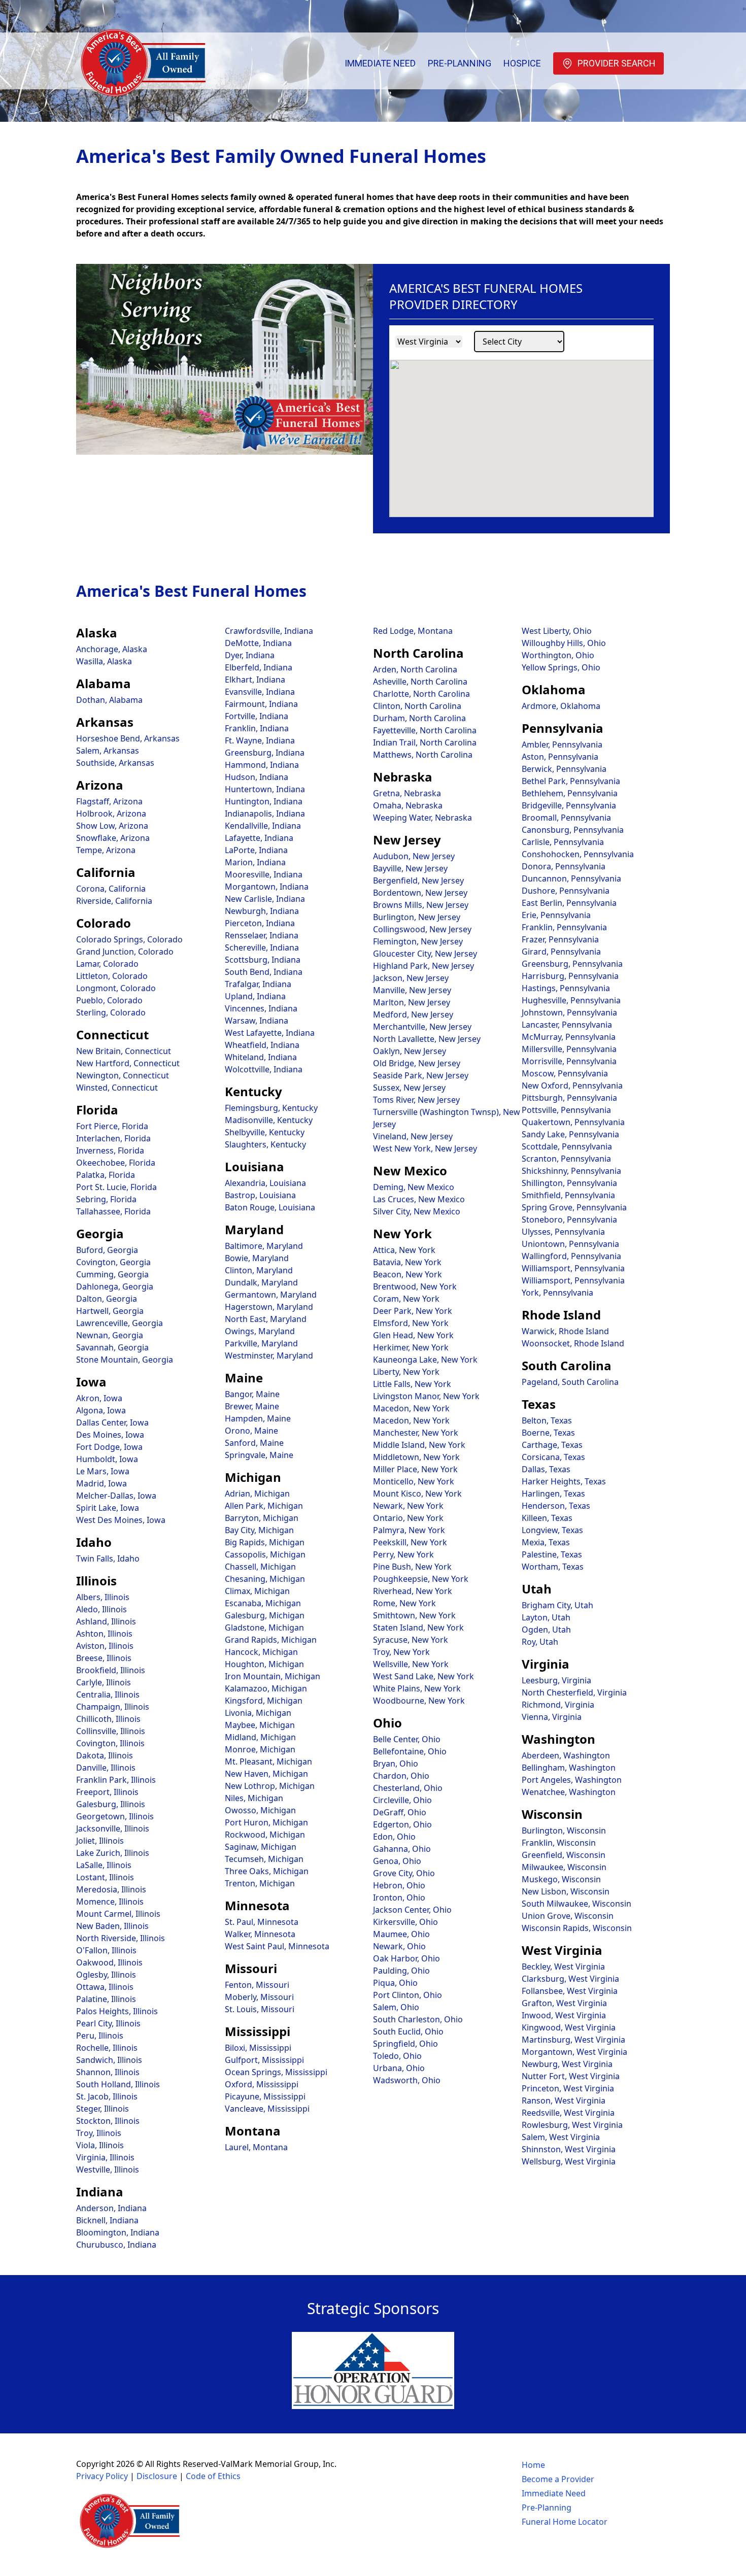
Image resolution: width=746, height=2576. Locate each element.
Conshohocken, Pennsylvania (578, 854)
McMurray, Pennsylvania (569, 1037)
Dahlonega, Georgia (115, 1286)
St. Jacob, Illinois (107, 2096)
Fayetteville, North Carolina (425, 730)
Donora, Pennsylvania (564, 866)
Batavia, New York (407, 1262)
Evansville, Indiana (260, 692)
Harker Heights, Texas (564, 1481)
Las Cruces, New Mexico (419, 1199)
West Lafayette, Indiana (270, 1033)
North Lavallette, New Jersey (427, 1039)
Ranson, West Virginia (564, 2100)
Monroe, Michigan (260, 1749)
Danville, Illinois (106, 1768)
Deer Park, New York (413, 1311)
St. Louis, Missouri (260, 2009)
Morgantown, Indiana (267, 887)
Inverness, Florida (110, 1150)
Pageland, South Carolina (570, 1382)
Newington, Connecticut (123, 1075)
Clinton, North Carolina (417, 706)
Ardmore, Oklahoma (561, 706)
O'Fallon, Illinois (106, 1950)
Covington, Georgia (113, 1262)
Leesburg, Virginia (556, 1680)
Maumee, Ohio (401, 1934)
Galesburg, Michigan (265, 1615)
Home (533, 2465)
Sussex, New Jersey (409, 1088)
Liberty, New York (406, 1372)
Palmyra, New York (409, 1530)
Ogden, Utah (546, 1630)
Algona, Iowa (101, 1410)
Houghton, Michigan (264, 1664)
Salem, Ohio (396, 2007)
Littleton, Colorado (112, 976)
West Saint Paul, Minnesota (277, 1946)
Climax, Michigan (257, 1591)
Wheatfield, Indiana (262, 1045)
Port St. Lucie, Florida (116, 1187)
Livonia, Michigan (258, 1713)
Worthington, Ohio (558, 655)
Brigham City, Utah (557, 1605)
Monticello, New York (414, 1481)
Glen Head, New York (413, 1335)
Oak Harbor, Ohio (406, 1958)
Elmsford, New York (411, 1323)
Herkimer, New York (411, 1347)
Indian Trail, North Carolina (425, 742)
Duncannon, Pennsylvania (571, 878)
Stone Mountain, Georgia (125, 1360)
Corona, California (111, 889)
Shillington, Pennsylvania (569, 1183)
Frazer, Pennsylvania (560, 939)
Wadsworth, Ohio (407, 2080)
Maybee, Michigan (260, 1725)
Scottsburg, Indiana (263, 960)
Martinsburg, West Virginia (573, 2040)
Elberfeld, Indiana (259, 667)
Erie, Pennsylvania (556, 915)
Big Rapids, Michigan (265, 1542)
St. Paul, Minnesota (262, 1922)
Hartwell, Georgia (110, 1311)
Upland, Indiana (255, 996)
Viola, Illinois (100, 2145)
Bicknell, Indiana (107, 2220)
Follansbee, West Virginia (570, 1991)
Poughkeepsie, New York (421, 1579)
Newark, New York (408, 1506)
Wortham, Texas (553, 1567)
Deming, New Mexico (414, 1187)
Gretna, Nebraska (407, 793)
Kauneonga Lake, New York (425, 1360)
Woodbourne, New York (419, 1701)
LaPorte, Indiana (256, 850)
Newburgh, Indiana (262, 911)
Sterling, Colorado (111, 1012)
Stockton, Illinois (108, 2121)
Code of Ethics (213, 2476)
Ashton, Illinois (104, 1634)
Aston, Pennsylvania (560, 757)
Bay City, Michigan (259, 1530)
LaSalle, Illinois (104, 1865)
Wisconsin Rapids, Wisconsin (577, 1928)
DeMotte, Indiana (258, 643)
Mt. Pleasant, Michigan (268, 1761)
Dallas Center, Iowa (112, 1422)
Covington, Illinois (110, 1743)
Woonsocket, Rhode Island (573, 1343)
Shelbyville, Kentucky (265, 1132)
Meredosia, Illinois (111, 1889)
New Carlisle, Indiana (265, 899)
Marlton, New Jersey (412, 1002)
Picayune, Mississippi (265, 2096)
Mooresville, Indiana (264, 874)
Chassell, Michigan (260, 1567)
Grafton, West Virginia (564, 2003)
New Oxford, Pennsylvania (572, 1086)
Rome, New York (404, 1603)
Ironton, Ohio (399, 1897)
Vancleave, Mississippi (267, 2109)
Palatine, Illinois (106, 1999)
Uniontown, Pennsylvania (570, 1244)
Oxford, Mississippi (262, 2084)
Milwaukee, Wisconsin (564, 1867)
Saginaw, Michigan (261, 1847)
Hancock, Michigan (261, 1652)
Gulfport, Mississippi (264, 2060)
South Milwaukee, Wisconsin (577, 1904)
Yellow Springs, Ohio (561, 667)
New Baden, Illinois (112, 1926)
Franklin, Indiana (257, 728)
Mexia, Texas (546, 1542)
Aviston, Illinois (105, 1646)
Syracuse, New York (411, 1640)
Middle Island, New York (419, 1445)
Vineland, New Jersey (413, 1136)
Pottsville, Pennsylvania (566, 1110)
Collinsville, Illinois (111, 1731)
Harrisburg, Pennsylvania (570, 976)
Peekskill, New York (410, 1542)
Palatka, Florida (106, 1175)
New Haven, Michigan (266, 1774)
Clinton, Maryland (259, 1270)
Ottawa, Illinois (105, 1987)
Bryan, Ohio (396, 1764)
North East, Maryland (266, 1319)
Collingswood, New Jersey (422, 929)
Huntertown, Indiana (265, 789)
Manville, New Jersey (412, 990)
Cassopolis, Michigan (265, 1554)
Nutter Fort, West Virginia (571, 2076)
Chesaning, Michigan (265, 1579)
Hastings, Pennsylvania (566, 988)
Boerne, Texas (548, 1433)
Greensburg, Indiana (265, 753)
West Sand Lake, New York (423, 1676)
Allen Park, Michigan (264, 1506)
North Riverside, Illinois (121, 1938)
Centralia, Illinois (108, 1694)
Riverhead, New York (413, 1591)
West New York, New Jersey (425, 1148)
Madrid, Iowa (101, 1483)
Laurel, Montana (256, 2147)
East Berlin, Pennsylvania (569, 903)
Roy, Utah (540, 1642)
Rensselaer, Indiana (262, 935)
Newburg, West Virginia (567, 2064)
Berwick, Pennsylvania (564, 769)
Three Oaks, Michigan (267, 1871)
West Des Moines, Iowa (121, 1520)
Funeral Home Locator (565, 2522)
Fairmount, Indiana (261, 704)
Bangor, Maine (252, 1394)
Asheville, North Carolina (420, 682)
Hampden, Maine (258, 1418)
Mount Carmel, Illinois (118, 1914)
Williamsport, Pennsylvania (573, 1268)
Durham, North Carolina (419, 718)
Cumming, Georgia (112, 1274)
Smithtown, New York (414, 1615)
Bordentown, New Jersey (420, 893)
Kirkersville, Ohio (405, 1922)
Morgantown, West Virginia (574, 2052)
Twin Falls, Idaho (108, 1558)
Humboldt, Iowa (107, 1459)
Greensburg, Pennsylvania (572, 964)
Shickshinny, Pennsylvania (571, 1171)
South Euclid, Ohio (408, 2031)
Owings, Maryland (260, 1331)
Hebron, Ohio (399, 1885)
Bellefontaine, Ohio (410, 1751)
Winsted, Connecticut (117, 1088)
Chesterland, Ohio (408, 1788)
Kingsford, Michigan (264, 1701)
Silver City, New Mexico (417, 1211)
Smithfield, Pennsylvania (568, 1195)
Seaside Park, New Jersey (421, 1075)
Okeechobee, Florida (116, 1163)
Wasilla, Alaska (104, 661)
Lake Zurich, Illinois (113, 1853)
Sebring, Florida (106, 1199)
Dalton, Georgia (107, 1299)
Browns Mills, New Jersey (421, 905)
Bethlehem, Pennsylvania (570, 793)
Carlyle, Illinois (104, 1682)
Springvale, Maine (259, 1455)
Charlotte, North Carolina (421, 694)
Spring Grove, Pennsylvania (574, 1207)
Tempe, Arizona (106, 850)
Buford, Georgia (107, 1250)
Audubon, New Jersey (414, 856)
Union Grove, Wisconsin (568, 1916)
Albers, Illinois (103, 1597)
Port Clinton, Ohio (408, 1995)
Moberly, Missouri (259, 1997)
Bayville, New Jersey (410, 868)
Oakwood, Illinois (109, 1962)
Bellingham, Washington (569, 1768)
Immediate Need (380, 63)
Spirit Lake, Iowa (108, 1508)
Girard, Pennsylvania (561, 952)
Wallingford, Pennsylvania (571, 1256)
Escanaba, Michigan (263, 1603)
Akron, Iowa (99, 1398)
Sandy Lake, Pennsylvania (570, 1134)
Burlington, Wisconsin (564, 1831)
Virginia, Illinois (105, 2157)
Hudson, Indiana (257, 777)
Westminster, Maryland (269, 1355)
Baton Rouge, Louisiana (270, 1207)
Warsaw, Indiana (257, 1021)
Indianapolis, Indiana (265, 814)
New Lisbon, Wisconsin (566, 1891)
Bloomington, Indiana (118, 2232)
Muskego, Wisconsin (561, 1879)
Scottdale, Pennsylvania (567, 1146)
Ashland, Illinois (106, 1621)
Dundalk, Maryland (261, 1282)
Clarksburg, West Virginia (570, 1979)
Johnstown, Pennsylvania (569, 1012)
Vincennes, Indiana (261, 1008)
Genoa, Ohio (397, 1861)
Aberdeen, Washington (566, 1755)
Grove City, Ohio (404, 1873)
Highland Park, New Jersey (423, 966)
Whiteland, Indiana (261, 1057)
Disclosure (157, 2476)
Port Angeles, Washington (572, 1780)
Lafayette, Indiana (259, 838)
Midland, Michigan (260, 1737)
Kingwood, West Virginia (569, 2027)
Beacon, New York (408, 1274)
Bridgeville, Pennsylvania (569, 805)
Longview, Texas (552, 1530)
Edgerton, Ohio (402, 1824)
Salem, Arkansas (108, 751)
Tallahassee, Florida (113, 1211)
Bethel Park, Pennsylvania (571, 781)
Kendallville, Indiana (263, 826)
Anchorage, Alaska (112, 649)
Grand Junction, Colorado (125, 952)
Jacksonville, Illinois (113, 1828)
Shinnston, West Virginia (569, 2149)
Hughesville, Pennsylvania (571, 1000)
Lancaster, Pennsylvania (567, 1025)
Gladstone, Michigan (264, 1628)
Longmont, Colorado (116, 988)
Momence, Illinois (110, 1902)
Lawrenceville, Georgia (120, 1323)
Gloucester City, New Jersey (425, 954)
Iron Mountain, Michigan (273, 1676)
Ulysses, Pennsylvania (563, 1232)
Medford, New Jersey (413, 1014)
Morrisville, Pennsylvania (569, 1061)
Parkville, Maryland (261, 1343)
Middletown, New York (416, 1457)
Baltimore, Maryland (264, 1246)
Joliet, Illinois (100, 1841)
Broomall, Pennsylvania (566, 818)
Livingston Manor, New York (426, 1396)
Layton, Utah (546, 1617)
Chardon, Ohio (401, 1776)
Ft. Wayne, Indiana (260, 740)
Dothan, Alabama (109, 700)
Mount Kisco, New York (417, 1494)
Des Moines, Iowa (110, 1435)
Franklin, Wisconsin (559, 1843)
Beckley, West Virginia (563, 1967)
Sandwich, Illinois (109, 2060)
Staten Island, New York (418, 1628)
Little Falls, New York (412, 1384)
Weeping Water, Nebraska (422, 818)
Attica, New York (404, 1250)
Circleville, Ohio (402, 1800)
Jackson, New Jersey (411, 978)
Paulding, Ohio (401, 1971)
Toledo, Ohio (397, 2056)
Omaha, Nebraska (408, 805)
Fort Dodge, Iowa (109, 1447)
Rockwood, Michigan (265, 1835)
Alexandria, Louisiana (265, 1183)
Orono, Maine (251, 1431)
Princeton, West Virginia (568, 2088)
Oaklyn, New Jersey (410, 1051)
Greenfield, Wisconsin (564, 1855)
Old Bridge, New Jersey (417, 1063)
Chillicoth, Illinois (108, 1719)
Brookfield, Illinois (111, 1670)
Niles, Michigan (254, 1798)
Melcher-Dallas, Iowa (116, 1496)
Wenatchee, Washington (569, 1792)
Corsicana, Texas (553, 1457)
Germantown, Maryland (271, 1295)
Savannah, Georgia (112, 1347)
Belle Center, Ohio (407, 1739)
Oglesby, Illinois (106, 1975)
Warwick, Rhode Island (565, 1331)
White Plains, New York (417, 1688)
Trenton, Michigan (260, 1883)
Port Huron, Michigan (266, 1822)
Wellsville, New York (411, 1664)
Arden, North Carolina (415, 669)
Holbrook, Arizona (111, 814)
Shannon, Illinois (108, 2072)
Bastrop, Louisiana (260, 1195)
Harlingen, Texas (553, 1494)
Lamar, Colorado (107, 964)
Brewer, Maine (252, 1406)
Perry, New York (403, 1554)
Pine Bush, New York (412, 1567)
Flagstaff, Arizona (109, 801)
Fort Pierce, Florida (112, 1126)
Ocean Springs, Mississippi (276, 2072)
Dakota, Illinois (105, 1755)
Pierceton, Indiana (260, 923)
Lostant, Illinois (105, 1877)
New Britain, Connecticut (124, 1051)
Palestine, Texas (552, 1554)
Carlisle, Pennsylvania (563, 842)
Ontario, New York (408, 1518)
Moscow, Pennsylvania (565, 1073)
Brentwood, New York (415, 1286)
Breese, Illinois (104, 1658)
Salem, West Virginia (561, 2137)
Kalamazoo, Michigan (266, 1688)
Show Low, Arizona (112, 826)
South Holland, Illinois (118, 2084)
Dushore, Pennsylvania (566, 891)
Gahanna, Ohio (402, 1849)
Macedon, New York (411, 1408)
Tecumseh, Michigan (264, 1859)
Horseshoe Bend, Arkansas (128, 738)
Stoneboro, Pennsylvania (569, 1219)
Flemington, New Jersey (418, 941)
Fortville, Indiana (257, 716)
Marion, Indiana (255, 862)
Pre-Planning (460, 63)
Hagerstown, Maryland (269, 1307)
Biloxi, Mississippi (258, 2048)
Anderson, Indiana (111, 2208)
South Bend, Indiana (264, 972)
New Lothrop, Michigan (270, 1786)
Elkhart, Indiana (255, 680)
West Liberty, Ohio (557, 631)
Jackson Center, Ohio (412, 1910)
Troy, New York (401, 1652)
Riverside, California (114, 901)
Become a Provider (558, 2479)
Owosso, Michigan (260, 1810)
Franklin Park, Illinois (116, 1780)
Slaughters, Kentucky (265, 1144)
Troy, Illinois (99, 2133)
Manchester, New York (416, 1433)
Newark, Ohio (399, 1946)
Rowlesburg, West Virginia (572, 2125)
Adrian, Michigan (257, 1494)
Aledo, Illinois (101, 1609)
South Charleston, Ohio (418, 2019)
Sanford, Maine (254, 1443)
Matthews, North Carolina (423, 755)
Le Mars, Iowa (103, 1471)
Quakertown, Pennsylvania (573, 1122)
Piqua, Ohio (395, 1983)
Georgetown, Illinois (115, 1816)
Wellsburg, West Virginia (569, 2161)
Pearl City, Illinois (108, 2023)
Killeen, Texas (547, 1518)
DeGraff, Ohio (400, 1812)
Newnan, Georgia (110, 1335)
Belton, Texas (547, 1420)
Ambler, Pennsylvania (562, 744)
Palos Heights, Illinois (117, 2011)
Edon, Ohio (394, 1837)
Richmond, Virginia (558, 1705)
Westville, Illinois (108, 2170)
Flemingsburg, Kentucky (271, 1108)
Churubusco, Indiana (116, 2245)
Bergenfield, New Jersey (418, 880)
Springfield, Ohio (405, 2044)
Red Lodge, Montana (413, 631)
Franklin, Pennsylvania (564, 927)
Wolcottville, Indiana (264, 1069)
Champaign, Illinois (113, 1707)
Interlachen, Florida (113, 1138)
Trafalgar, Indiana (258, 984)
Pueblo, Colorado (109, 1000)
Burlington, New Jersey (417, 917)
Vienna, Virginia (552, 1717)
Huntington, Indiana (264, 801)
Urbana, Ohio (399, 2068)
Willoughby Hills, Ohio (564, 643)
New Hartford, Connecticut (128, 1063)
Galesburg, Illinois (111, 1804)
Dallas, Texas (546, 1469)
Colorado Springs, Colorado (129, 939)
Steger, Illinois (103, 2109)
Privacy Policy (102, 2476)
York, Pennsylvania (557, 1293)
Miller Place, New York (415, 1469)
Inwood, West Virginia (564, 2015)
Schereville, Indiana (262, 947)
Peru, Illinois (100, 2036)
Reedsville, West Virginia (568, 2113)
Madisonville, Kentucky (269, 1120)
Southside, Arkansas (115, 763)
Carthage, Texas (552, 1445)
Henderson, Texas (556, 1506)
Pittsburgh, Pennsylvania (569, 1098)
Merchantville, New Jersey (422, 1027)
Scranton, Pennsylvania (566, 1159)
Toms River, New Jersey (416, 1100)
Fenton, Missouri (257, 1985)
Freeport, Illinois (107, 1792)
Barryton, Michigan (262, 1518)
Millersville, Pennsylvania (569, 1049)
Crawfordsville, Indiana (269, 631)
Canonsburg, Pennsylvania (573, 830)
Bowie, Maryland (257, 1258)
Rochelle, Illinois (107, 2048)
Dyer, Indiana (250, 655)
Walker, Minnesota (260, 1934)
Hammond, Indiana (262, 765)
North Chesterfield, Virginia (574, 1692)
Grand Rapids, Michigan (271, 1640)
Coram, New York (406, 1299)
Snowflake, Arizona (113, 838)
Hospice (522, 63)
